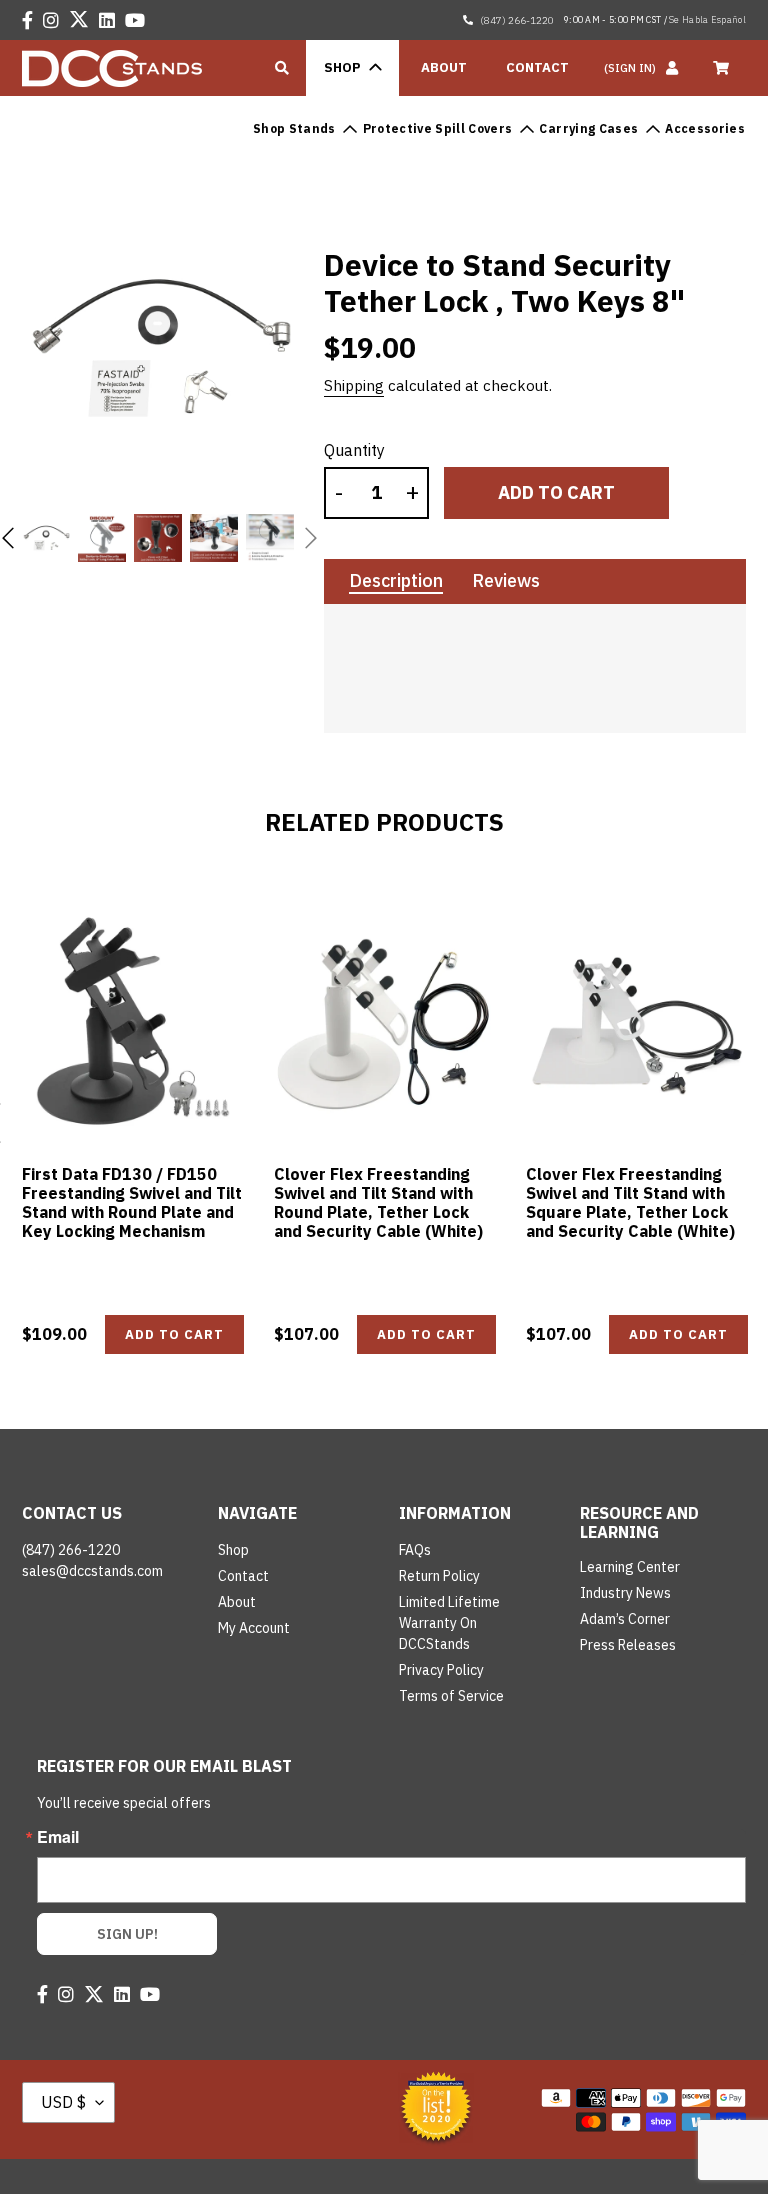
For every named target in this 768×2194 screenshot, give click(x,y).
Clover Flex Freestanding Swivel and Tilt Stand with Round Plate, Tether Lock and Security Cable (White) (378, 1203)
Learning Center (630, 1567)
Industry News (625, 1593)
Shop (233, 1550)
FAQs (415, 1550)
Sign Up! (127, 1934)
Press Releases (628, 1645)
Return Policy (439, 1576)
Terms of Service (451, 1696)
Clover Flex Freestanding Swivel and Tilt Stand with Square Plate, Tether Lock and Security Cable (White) (630, 1203)
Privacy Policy (441, 1670)
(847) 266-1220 (516, 20)
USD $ (63, 2102)
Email (58, 1837)
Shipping (354, 385)
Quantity (354, 450)
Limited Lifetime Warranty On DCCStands (449, 1623)
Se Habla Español (707, 19)
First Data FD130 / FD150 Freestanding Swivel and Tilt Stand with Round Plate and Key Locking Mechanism (132, 1203)
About (237, 1602)
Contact (243, 1576)
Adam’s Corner (625, 1619)
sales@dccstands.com (92, 1571)
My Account (254, 1628)
